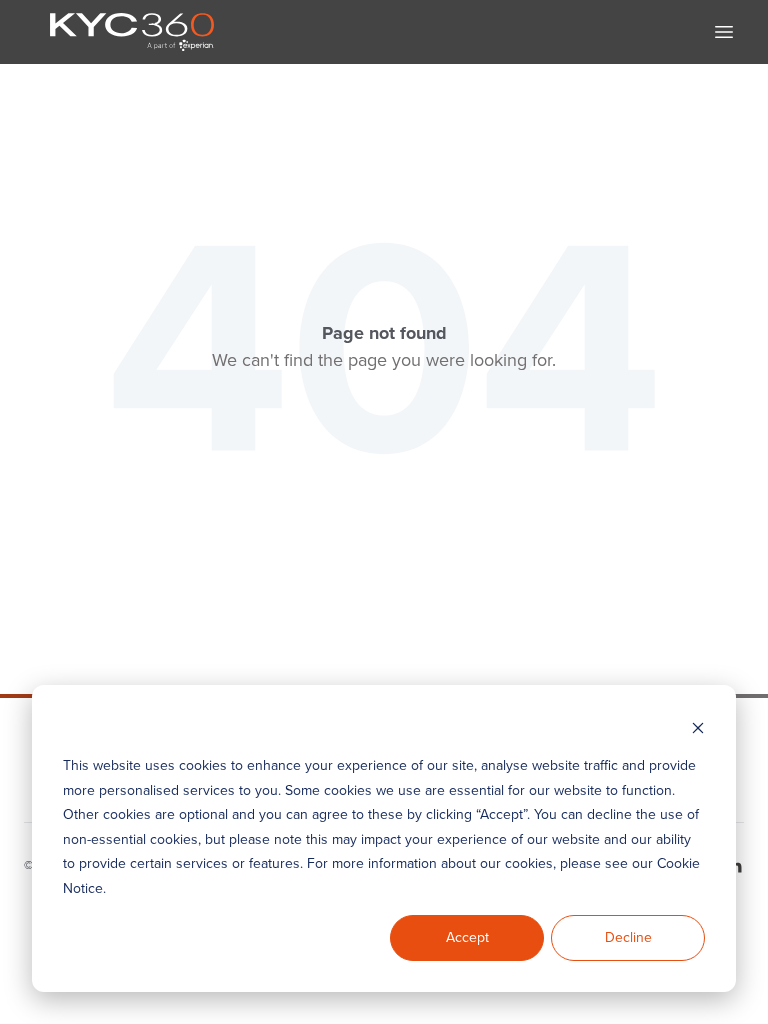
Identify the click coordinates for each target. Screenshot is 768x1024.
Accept (467, 937)
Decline (628, 937)
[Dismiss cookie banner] (698, 728)
